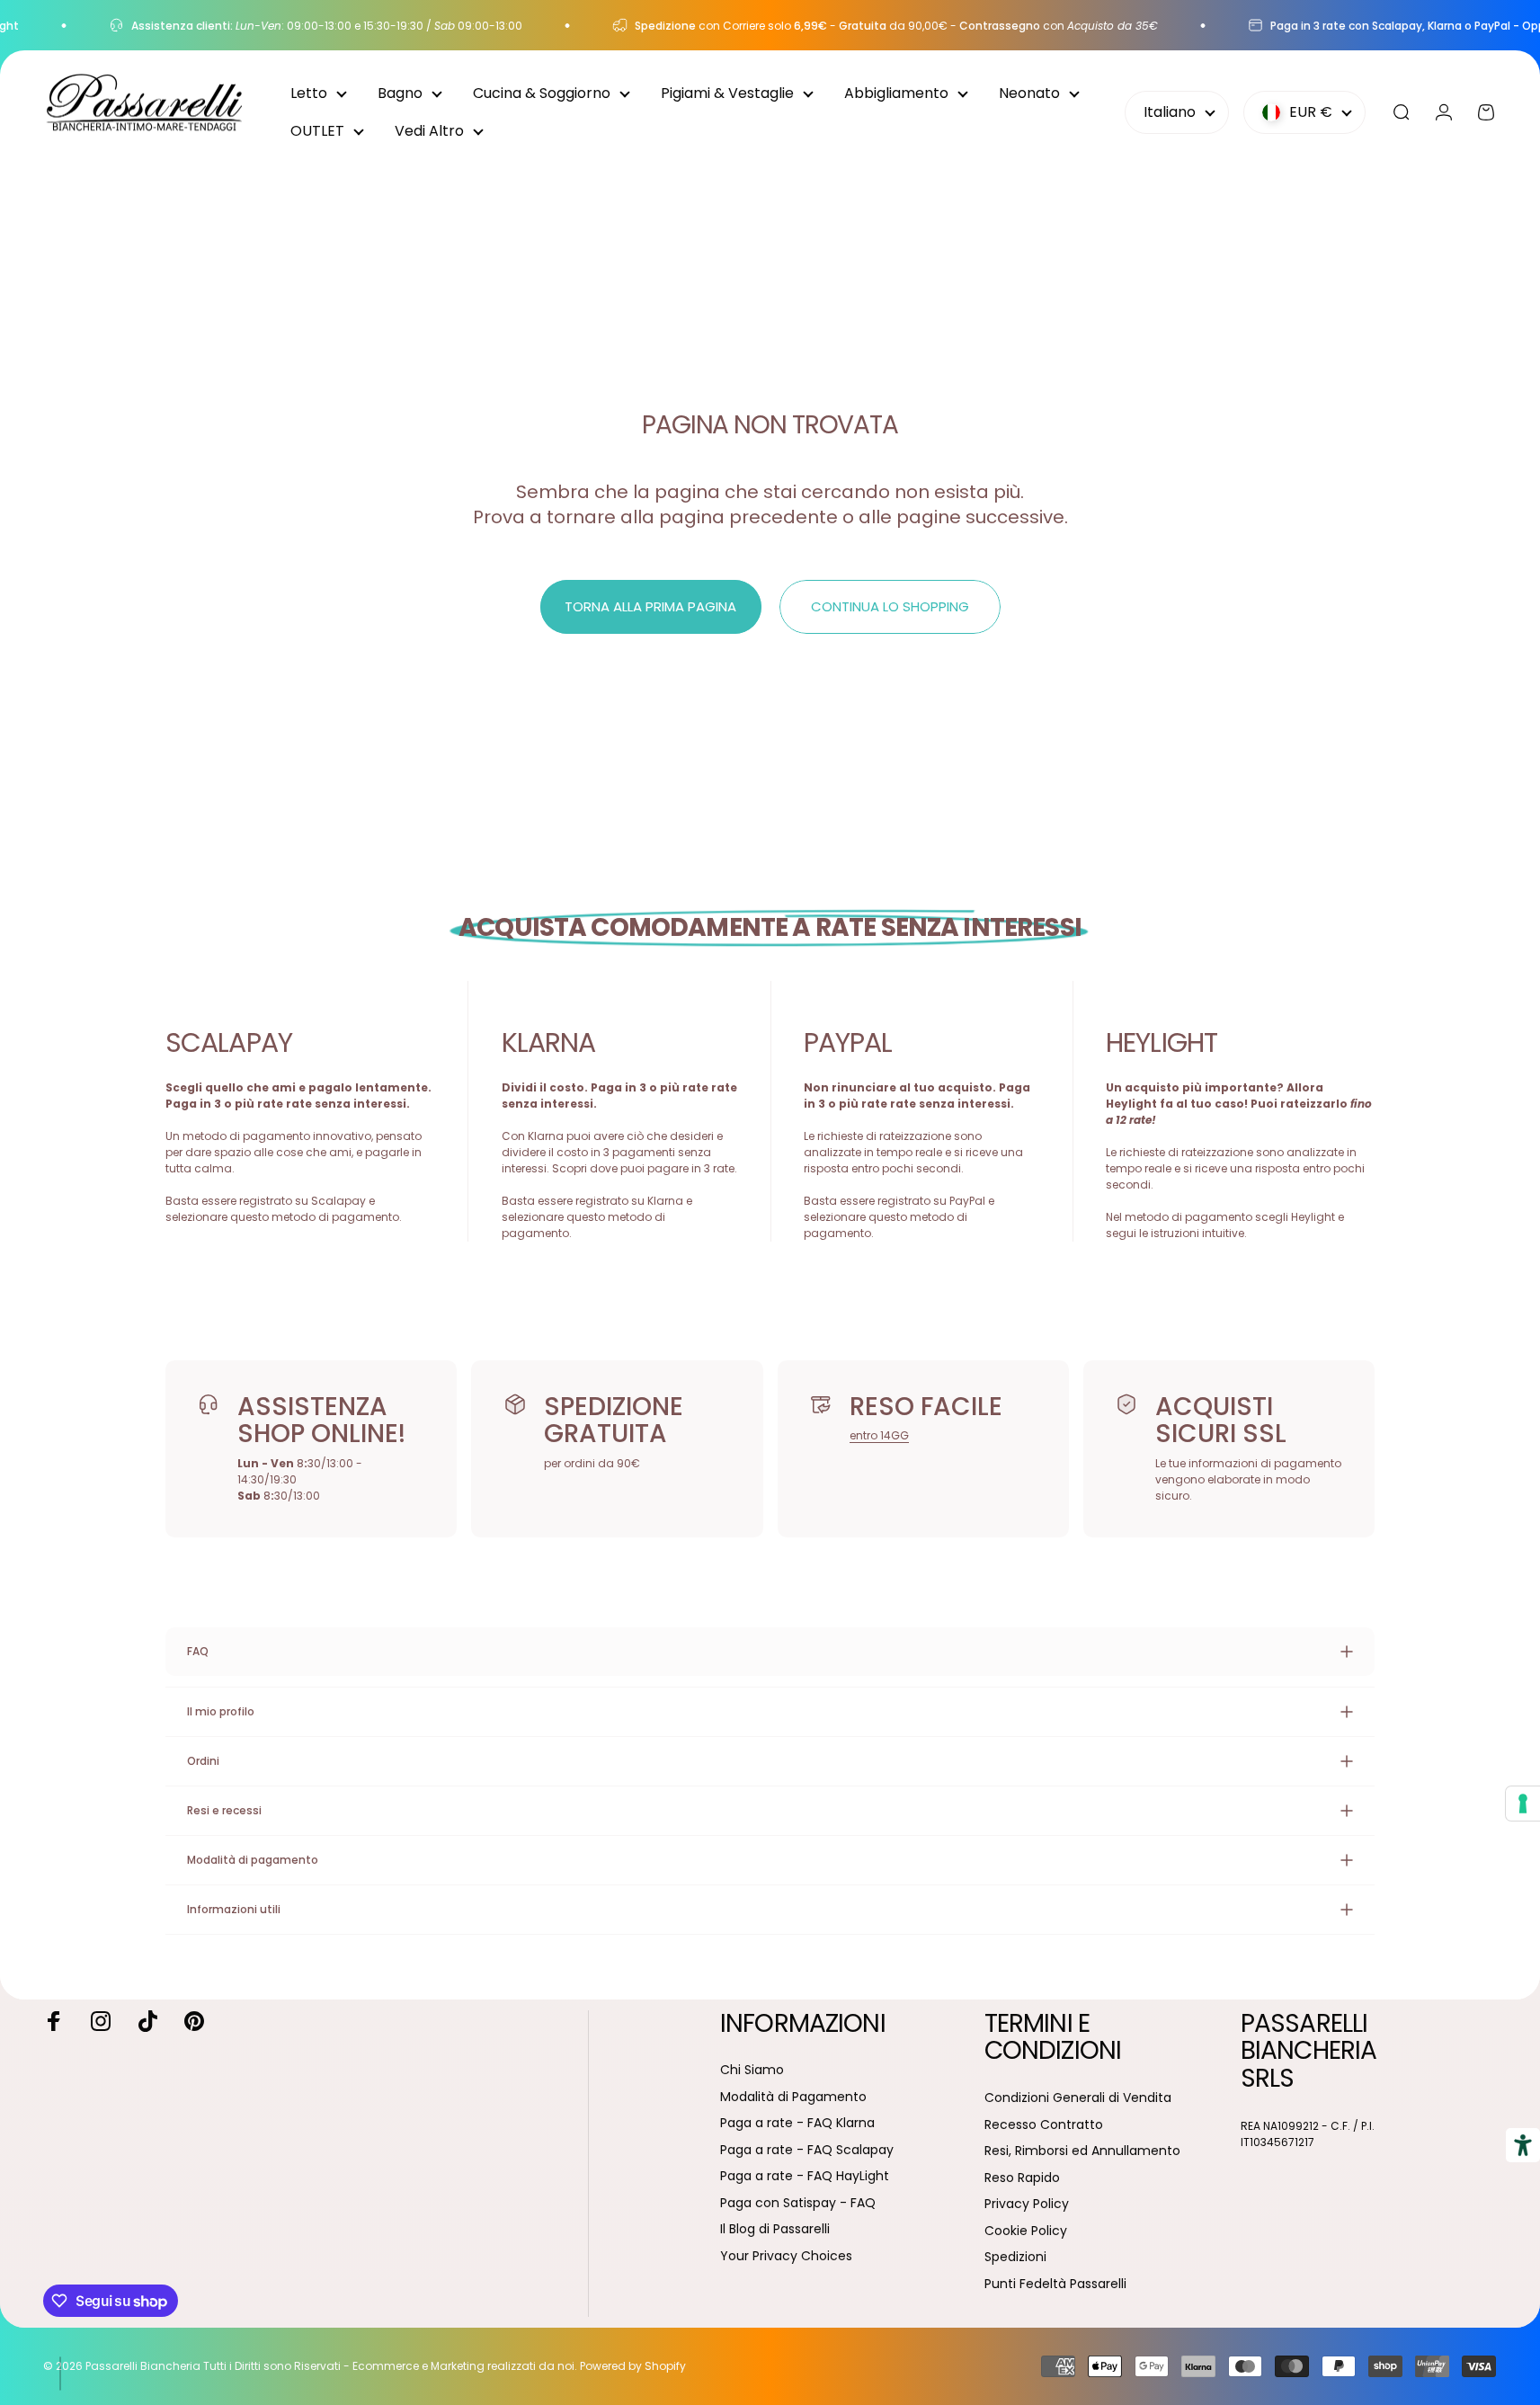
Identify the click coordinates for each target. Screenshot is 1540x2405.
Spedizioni (1015, 2258)
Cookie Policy (1026, 2231)
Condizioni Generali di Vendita (1078, 2098)
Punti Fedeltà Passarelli (1055, 2285)
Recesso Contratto (1044, 2125)
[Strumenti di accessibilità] (1523, 2145)
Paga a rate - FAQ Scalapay (807, 2151)
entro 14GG (879, 1435)
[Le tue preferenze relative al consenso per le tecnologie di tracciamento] (1523, 1804)
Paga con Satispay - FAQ (798, 2204)
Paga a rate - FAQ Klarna (797, 2124)
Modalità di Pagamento (793, 2098)
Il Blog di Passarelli (775, 2230)
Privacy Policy (1027, 2205)
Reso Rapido (1022, 2178)
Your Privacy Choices (786, 2257)
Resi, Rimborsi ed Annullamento (1082, 2151)
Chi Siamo (752, 2071)
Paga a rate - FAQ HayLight (805, 2177)
